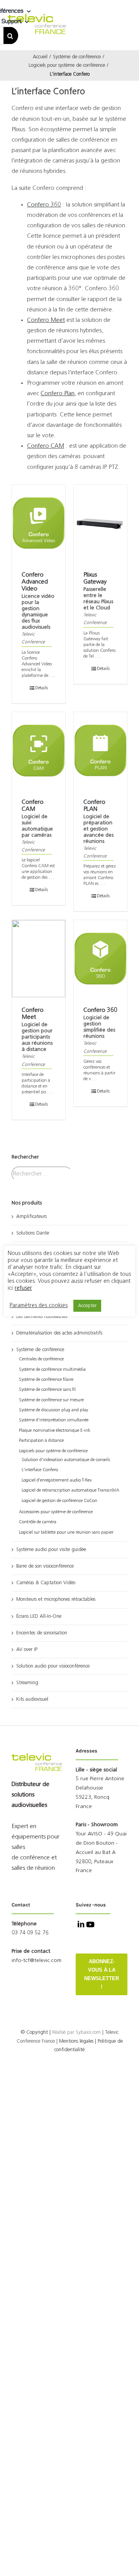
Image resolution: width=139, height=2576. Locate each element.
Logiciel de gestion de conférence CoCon (59, 1501)
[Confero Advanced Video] (39, 523)
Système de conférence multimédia (52, 1370)
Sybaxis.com (88, 2032)
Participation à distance (41, 1441)
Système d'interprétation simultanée (54, 1420)
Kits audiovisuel (32, 1699)
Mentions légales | (78, 2041)
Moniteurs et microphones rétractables (56, 1599)
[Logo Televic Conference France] (37, 17)
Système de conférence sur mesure (51, 1400)
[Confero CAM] (39, 751)
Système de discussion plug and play (53, 1410)
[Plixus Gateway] (100, 523)
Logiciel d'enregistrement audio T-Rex (57, 1480)
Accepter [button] (87, 1306)
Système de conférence (40, 1350)
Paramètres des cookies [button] (39, 1306)
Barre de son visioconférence (45, 1566)
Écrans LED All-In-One (39, 1616)
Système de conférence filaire (46, 1380)
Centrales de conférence (41, 1359)
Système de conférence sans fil (47, 1390)
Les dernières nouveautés (42, 1317)
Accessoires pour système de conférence (56, 1512)
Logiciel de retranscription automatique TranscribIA (70, 1490)
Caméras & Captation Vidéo (46, 1583)
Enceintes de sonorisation (42, 1633)
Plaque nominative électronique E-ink (55, 1431)
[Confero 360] (100, 959)
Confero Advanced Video (35, 582)
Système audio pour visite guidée (51, 1550)
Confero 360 (100, 1010)
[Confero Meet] (39, 959)
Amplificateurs (31, 1217)
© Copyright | (48, 2032)
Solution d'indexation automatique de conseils (66, 1460)
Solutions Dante (33, 1233)
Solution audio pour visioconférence (53, 1666)
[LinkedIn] (80, 1925)
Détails (42, 688)
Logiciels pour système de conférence (53, 1451)
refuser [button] (23, 1288)
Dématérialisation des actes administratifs (59, 1333)
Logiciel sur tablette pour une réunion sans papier (66, 1532)
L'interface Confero (40, 1470)
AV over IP (27, 1650)
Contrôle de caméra (38, 1522)
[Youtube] (90, 1925)
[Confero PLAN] (100, 751)
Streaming (27, 1683)
